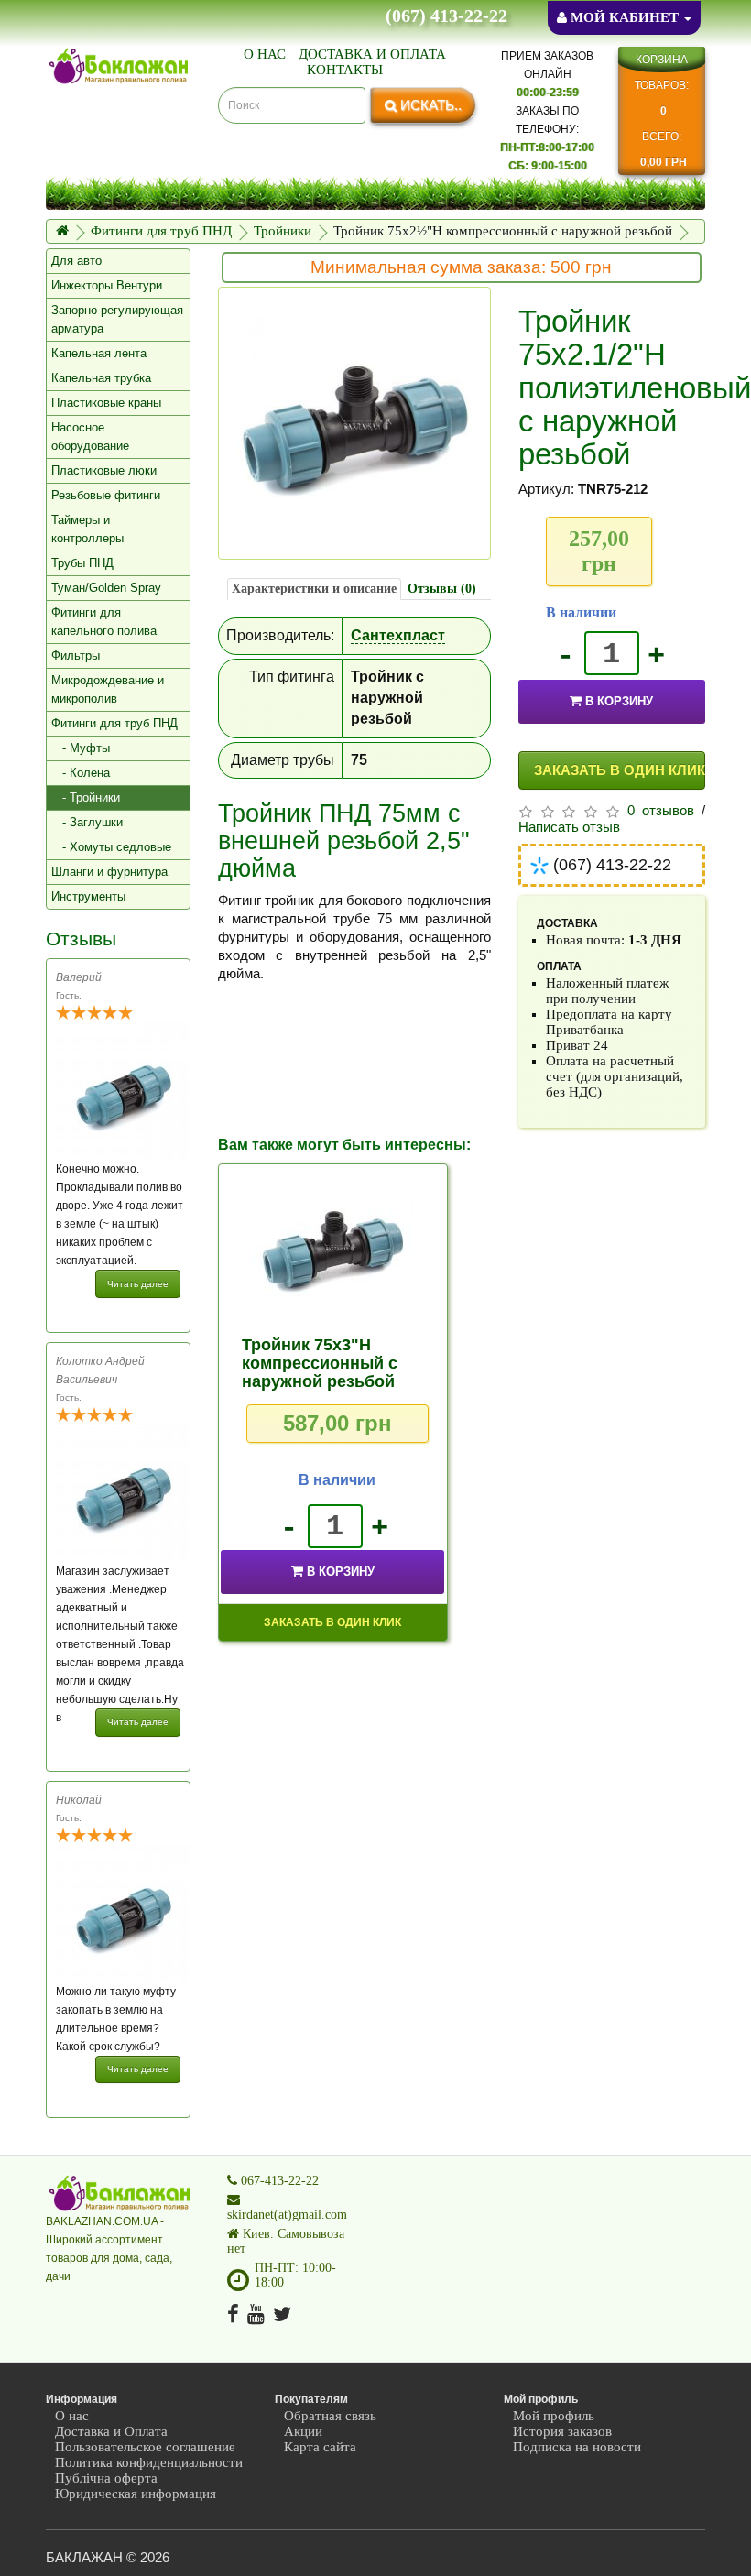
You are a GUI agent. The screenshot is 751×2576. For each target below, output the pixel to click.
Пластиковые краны (106, 403)
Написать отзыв (569, 827)
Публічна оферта (106, 2478)
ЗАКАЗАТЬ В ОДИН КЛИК (620, 770)
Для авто (76, 261)
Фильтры (76, 655)
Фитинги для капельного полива (104, 622)
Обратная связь (330, 2416)
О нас (265, 54)
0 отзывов (661, 811)
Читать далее (138, 1284)
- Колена (81, 773)
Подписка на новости (577, 2447)
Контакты (345, 70)
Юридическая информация (136, 2494)
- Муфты (81, 748)
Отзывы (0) (442, 589)
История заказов (562, 2431)
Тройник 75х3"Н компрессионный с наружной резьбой (320, 1363)
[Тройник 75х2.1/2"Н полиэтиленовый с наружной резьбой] (354, 423)
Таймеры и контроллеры (87, 529)
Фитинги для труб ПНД (161, 231)
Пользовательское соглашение (145, 2447)
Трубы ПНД (82, 563)
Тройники (283, 231)
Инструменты (88, 896)
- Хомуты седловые (111, 847)
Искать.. (429, 105)
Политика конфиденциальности (149, 2462)
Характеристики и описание (314, 589)
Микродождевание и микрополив (108, 689)
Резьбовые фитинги (106, 495)
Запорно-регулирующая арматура (117, 319)
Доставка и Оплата (372, 54)
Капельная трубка (101, 378)
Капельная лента (99, 353)
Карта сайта (320, 2447)
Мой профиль (554, 2416)
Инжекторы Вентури (107, 285)
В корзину (619, 701)
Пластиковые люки (104, 470)
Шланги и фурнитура (109, 872)
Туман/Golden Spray (106, 588)
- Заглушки (87, 822)
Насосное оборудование (90, 437)
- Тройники (86, 797)
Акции (303, 2431)
